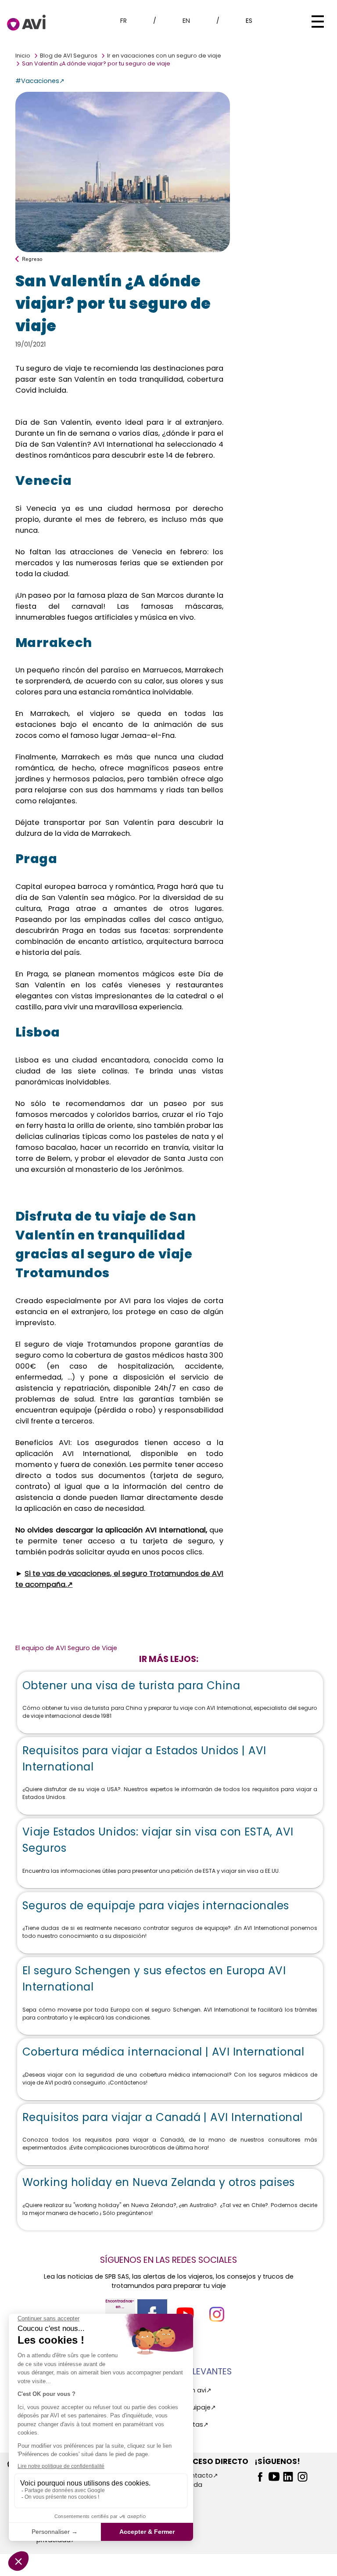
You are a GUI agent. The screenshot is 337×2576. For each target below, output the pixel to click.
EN (186, 21)
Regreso (32, 259)
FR (124, 21)
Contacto (197, 2475)
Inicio (23, 56)
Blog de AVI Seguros (69, 56)
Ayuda (192, 2485)
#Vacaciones (37, 81)
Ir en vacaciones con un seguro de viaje (164, 56)
